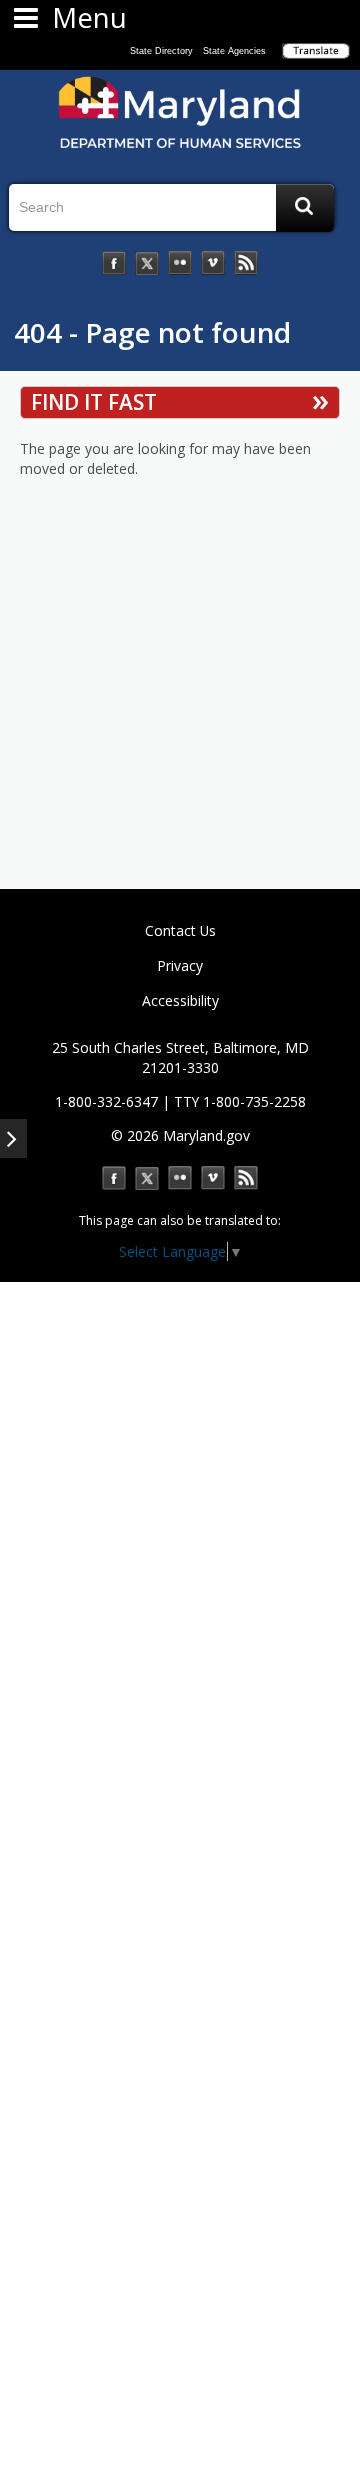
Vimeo (213, 1178)
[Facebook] (114, 263)
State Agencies (234, 51)
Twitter (147, 1178)
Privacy (180, 965)
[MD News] (246, 263)
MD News (246, 1178)
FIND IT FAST (94, 402)
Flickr (180, 1178)
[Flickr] (180, 263)
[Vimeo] (213, 263)
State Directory (161, 51)
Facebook (114, 1178)
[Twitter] (147, 263)
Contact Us (180, 930)
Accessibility (180, 1000)
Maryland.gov (206, 1135)
